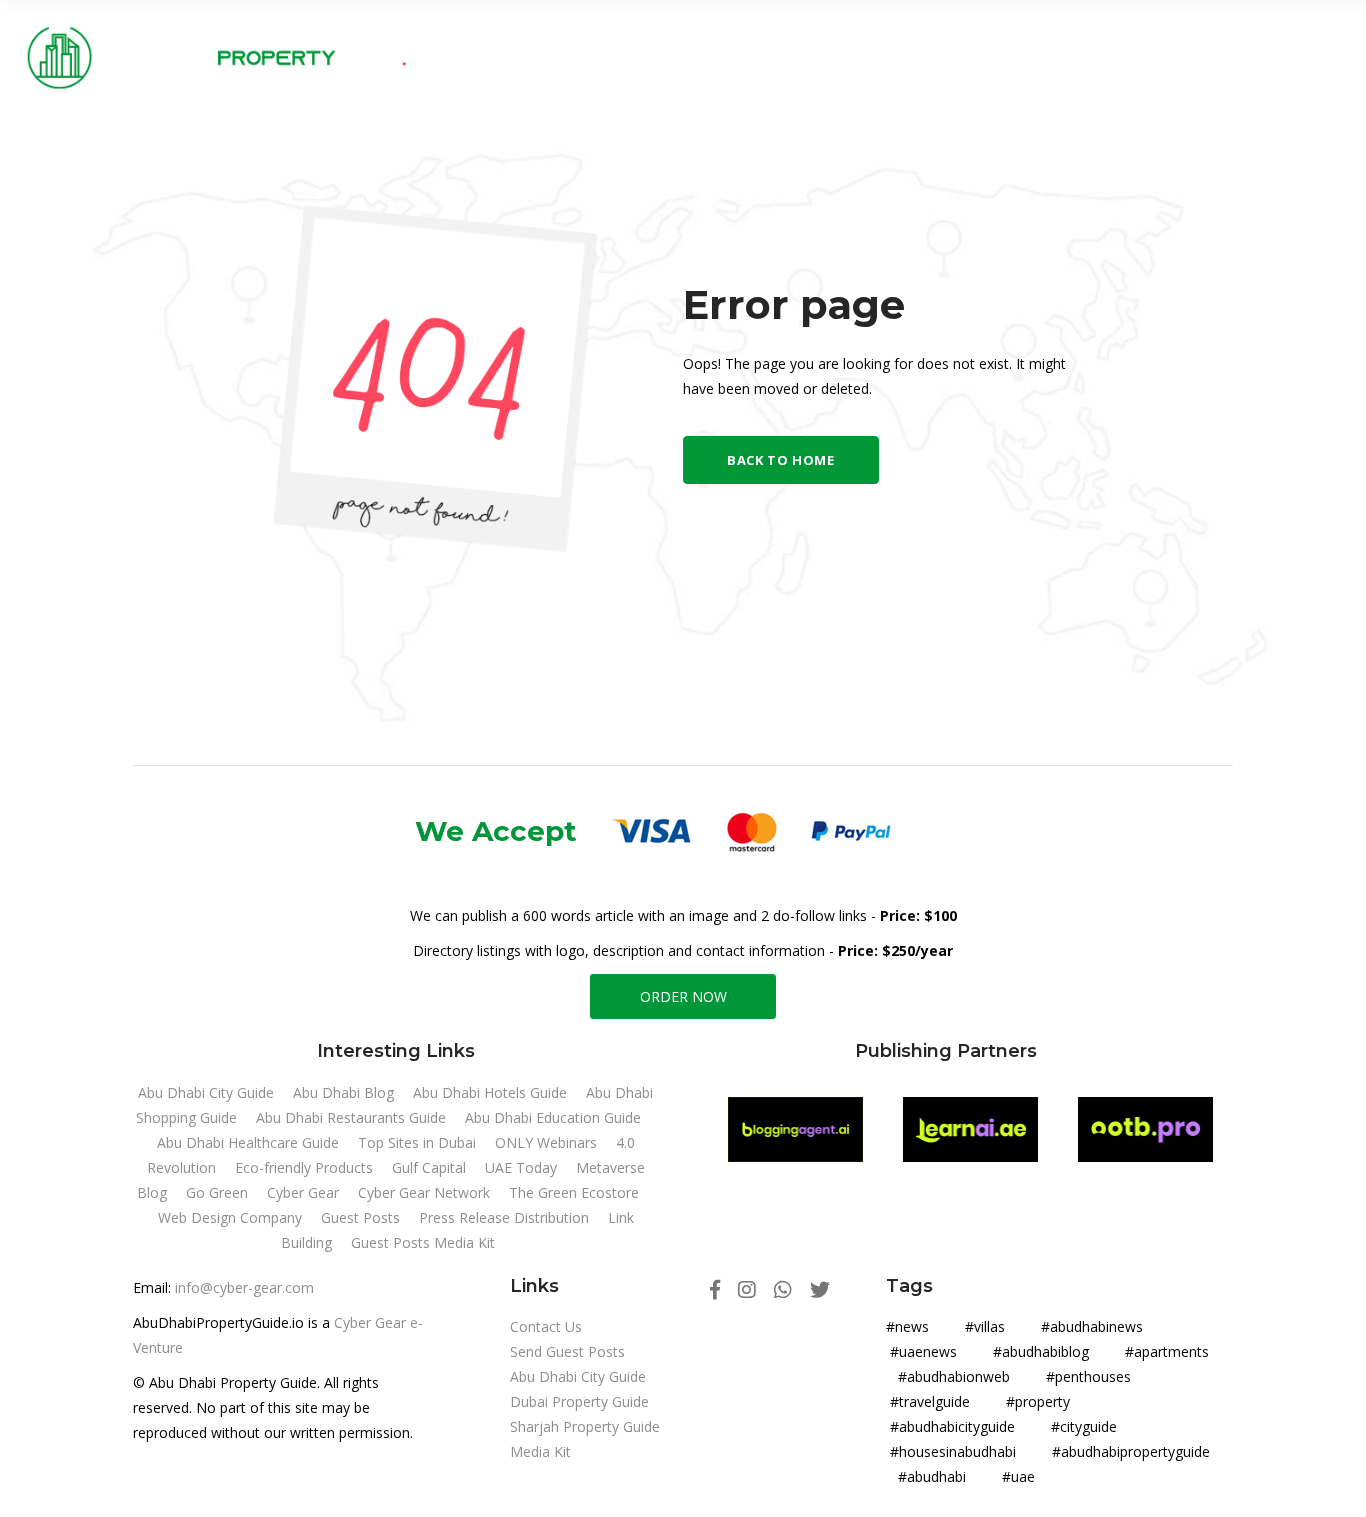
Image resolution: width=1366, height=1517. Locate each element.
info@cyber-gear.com (244, 1287)
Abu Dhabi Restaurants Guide (353, 1117)
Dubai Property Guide (579, 1401)
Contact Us (546, 1326)
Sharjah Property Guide (585, 1426)
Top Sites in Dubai (419, 1142)
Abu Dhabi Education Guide (553, 1117)
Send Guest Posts (567, 1351)
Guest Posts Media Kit (423, 1242)
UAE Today (523, 1167)
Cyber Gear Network (426, 1192)
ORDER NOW (683, 996)
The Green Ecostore (574, 1192)
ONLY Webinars (548, 1142)
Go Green (219, 1192)
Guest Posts (362, 1217)
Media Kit (540, 1451)
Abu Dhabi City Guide (208, 1092)
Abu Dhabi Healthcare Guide (250, 1142)
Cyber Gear (305, 1192)
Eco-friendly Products (306, 1167)
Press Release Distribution (506, 1217)
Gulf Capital (431, 1167)
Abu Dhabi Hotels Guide (492, 1092)
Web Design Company (232, 1217)
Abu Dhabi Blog (345, 1092)
